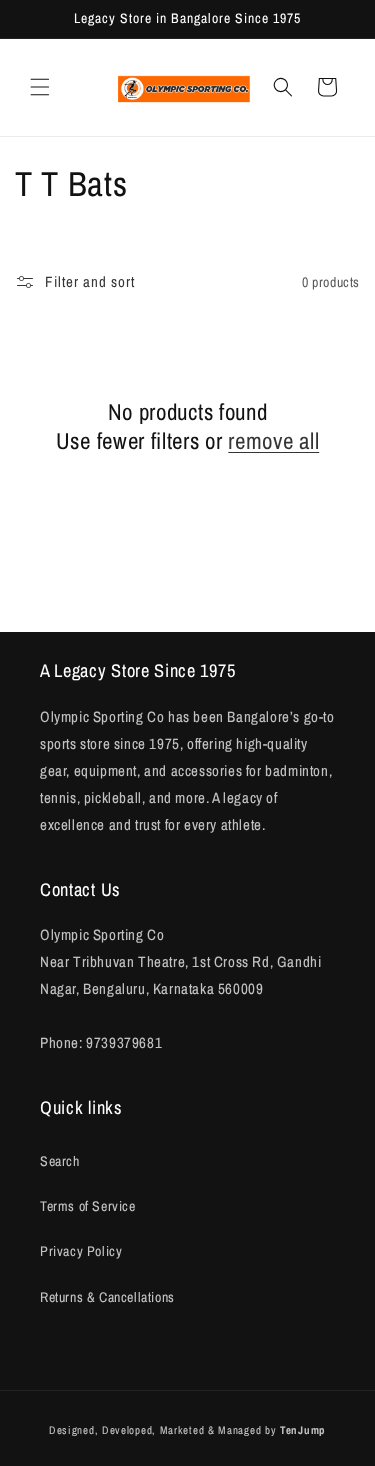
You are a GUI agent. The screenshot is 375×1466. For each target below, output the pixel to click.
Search (60, 1161)
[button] (40, 87)
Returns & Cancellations (107, 1297)
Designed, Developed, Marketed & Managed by (187, 1430)
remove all (273, 440)
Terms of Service (88, 1206)
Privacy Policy (81, 1251)
